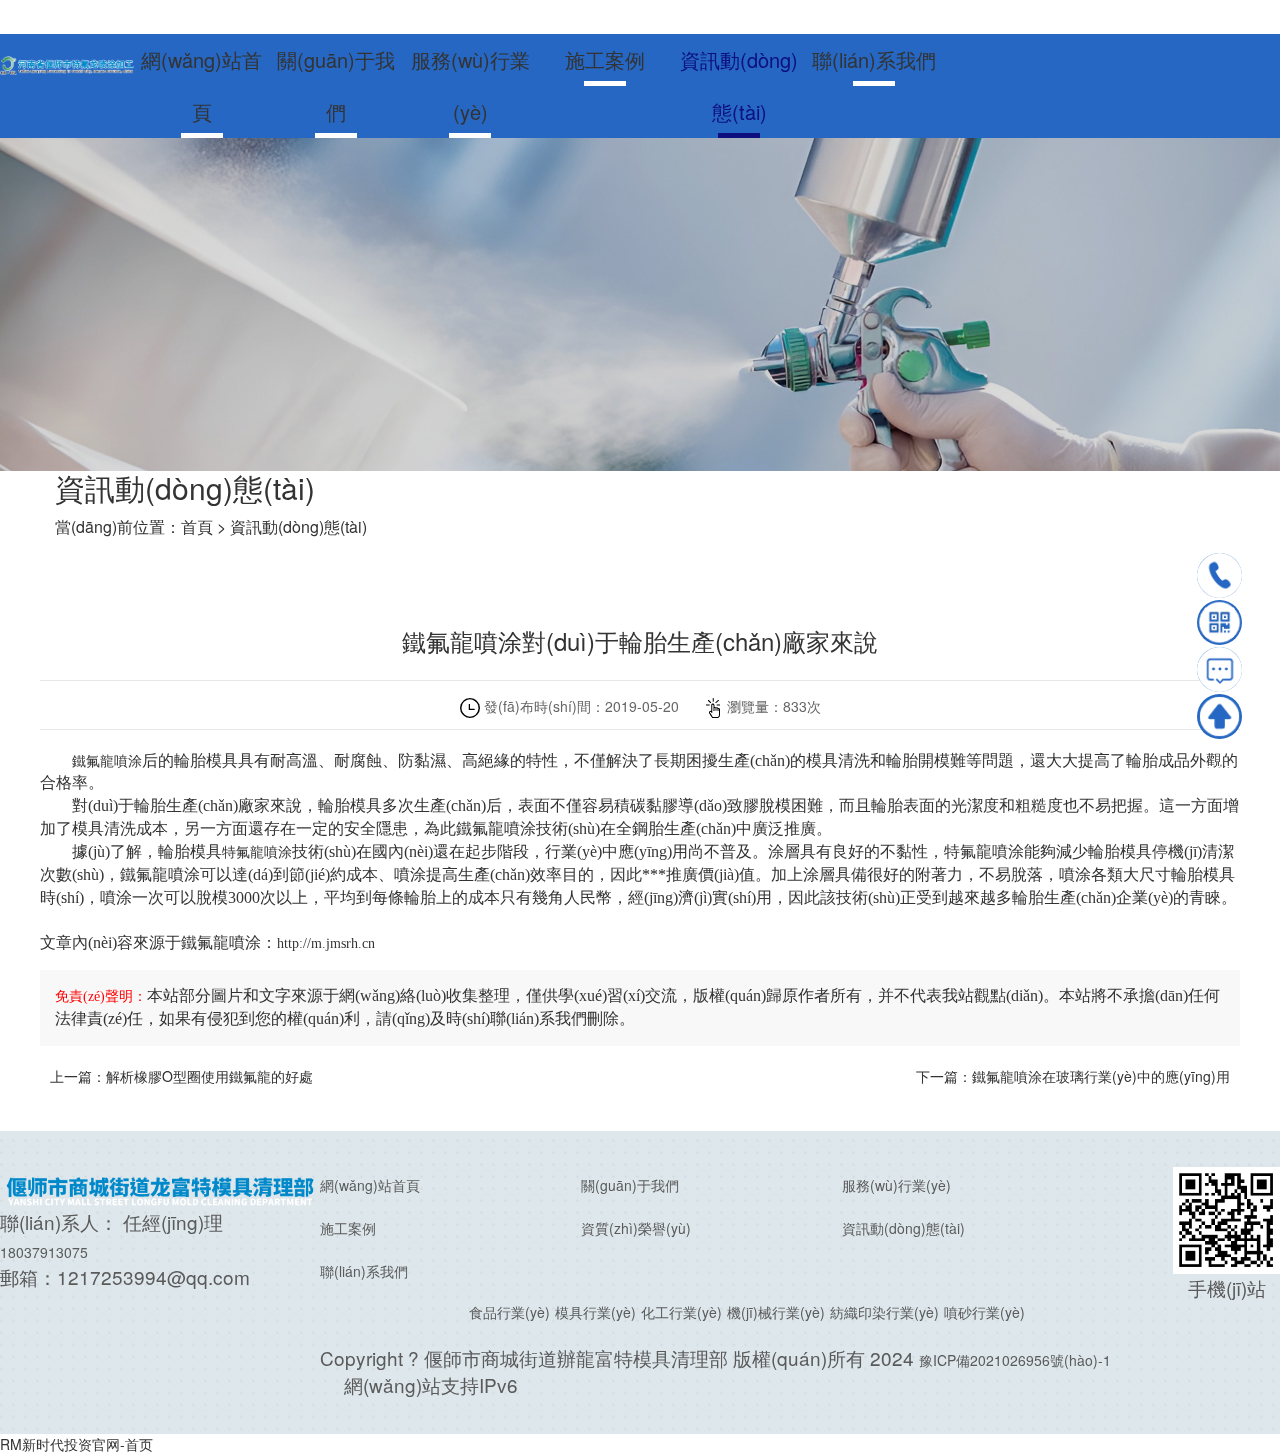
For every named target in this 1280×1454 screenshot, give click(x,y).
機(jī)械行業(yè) (776, 1312)
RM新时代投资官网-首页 (76, 1444)
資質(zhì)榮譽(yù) (636, 1228)
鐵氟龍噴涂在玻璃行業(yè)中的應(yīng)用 (1101, 1076)
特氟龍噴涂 (257, 852)
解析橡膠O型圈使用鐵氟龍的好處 (209, 1076)
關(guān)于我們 (336, 85)
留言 (1219, 669)
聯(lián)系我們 (874, 59)
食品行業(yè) (509, 1312)
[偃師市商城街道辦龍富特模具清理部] (67, 63)
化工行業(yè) (681, 1312)
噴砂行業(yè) (984, 1312)
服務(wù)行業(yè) (470, 85)
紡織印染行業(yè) (884, 1312)
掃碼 (1219, 622)
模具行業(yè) (595, 1312)
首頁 (197, 526)
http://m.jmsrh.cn (326, 943)
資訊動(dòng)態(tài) (739, 85)
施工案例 (605, 59)
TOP (1219, 716)
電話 (1219, 575)
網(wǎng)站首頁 (201, 85)
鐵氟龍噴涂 (107, 761)
